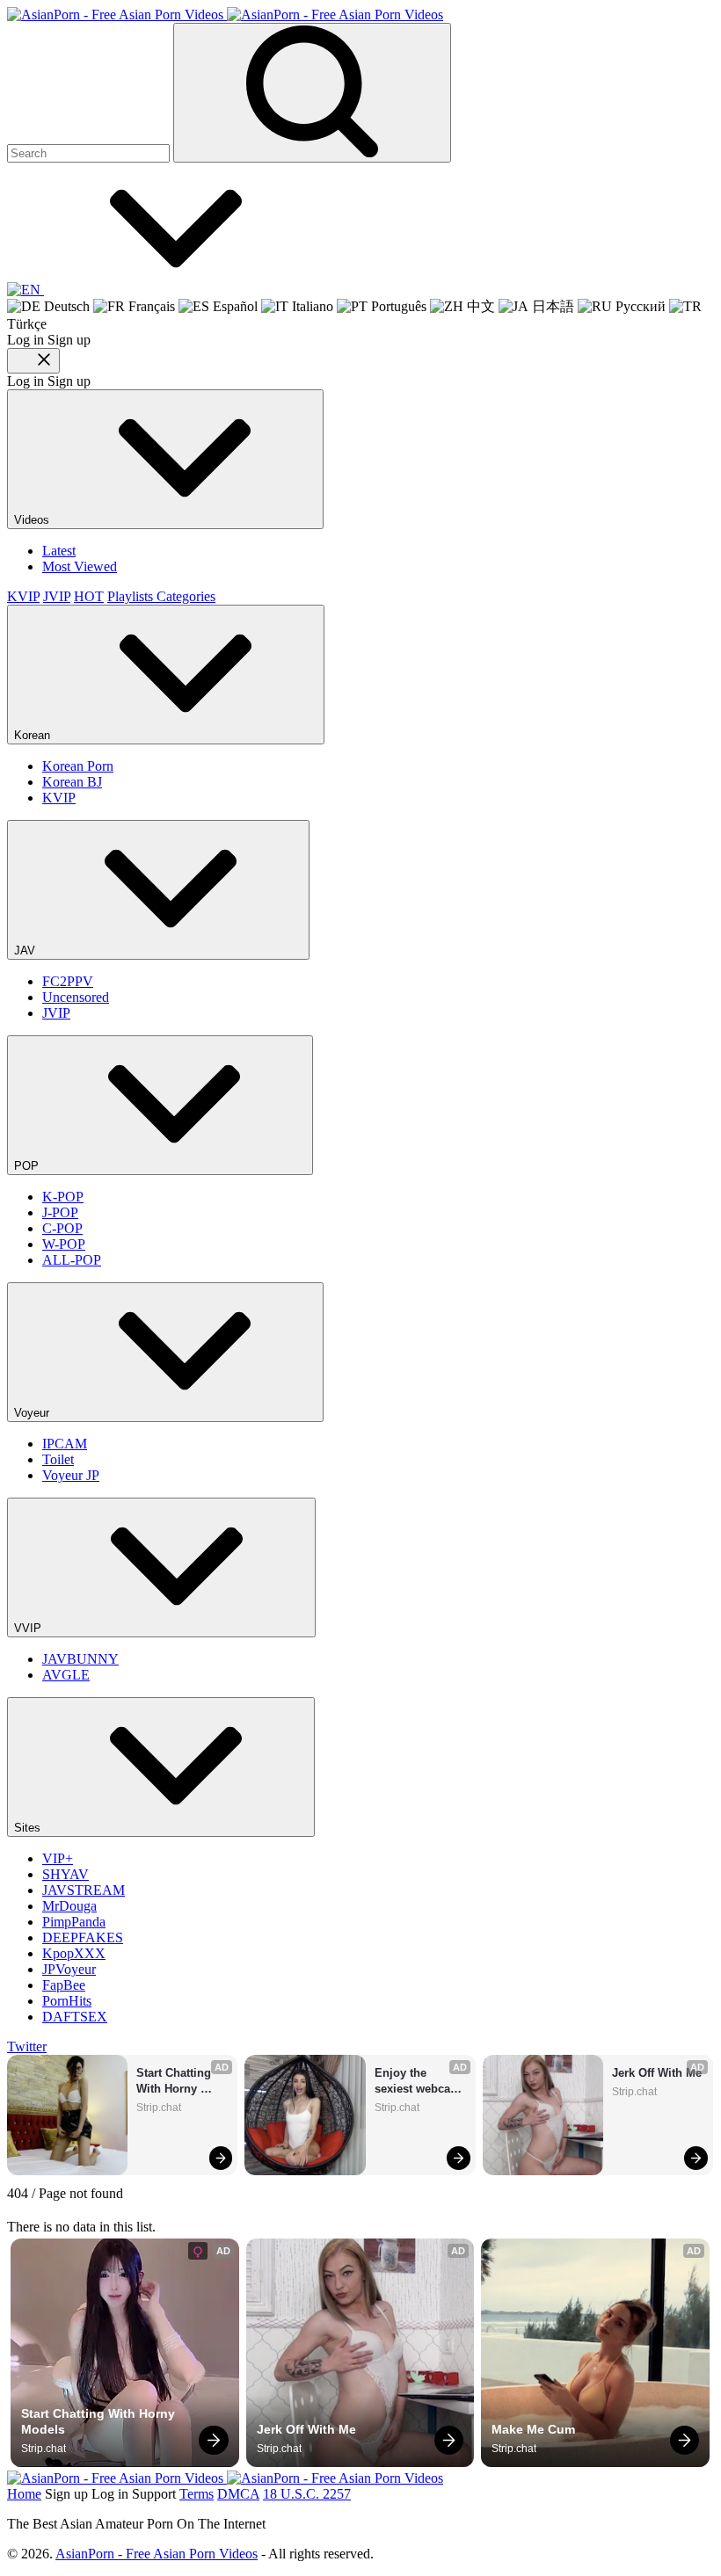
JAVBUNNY (80, 1659)
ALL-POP (72, 1260)
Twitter (27, 2046)
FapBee (64, 1985)
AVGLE (66, 1675)
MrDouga (69, 1906)
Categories (186, 596)
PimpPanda (74, 1922)
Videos (33, 520)
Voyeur (33, 1413)
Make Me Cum (533, 2429)
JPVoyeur (69, 1969)
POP (28, 1166)
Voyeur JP (71, 1475)
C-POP (62, 1228)
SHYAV (66, 1874)
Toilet (58, 1459)
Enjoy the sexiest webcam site (419, 2082)
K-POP (63, 1197)
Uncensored (76, 997)
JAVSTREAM (84, 1890)
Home (24, 2494)
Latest (59, 551)
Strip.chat (159, 2108)
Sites (29, 1828)
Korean (34, 735)
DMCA (238, 2494)
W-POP (64, 1244)
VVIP (29, 1628)
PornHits (67, 2001)
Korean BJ (72, 782)
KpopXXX (74, 1953)
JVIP (57, 596)
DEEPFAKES (83, 1937)
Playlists (132, 596)
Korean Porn (78, 766)
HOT (89, 596)
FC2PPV (68, 981)
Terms (197, 2494)
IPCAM (65, 1444)
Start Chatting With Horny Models (175, 2082)
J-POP (60, 1212)
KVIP (23, 596)
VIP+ (58, 1858)
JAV (26, 951)
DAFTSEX (75, 2017)
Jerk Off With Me (657, 2073)
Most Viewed (80, 566)
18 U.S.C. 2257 (307, 2494)
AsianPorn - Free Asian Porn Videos (157, 2554)
